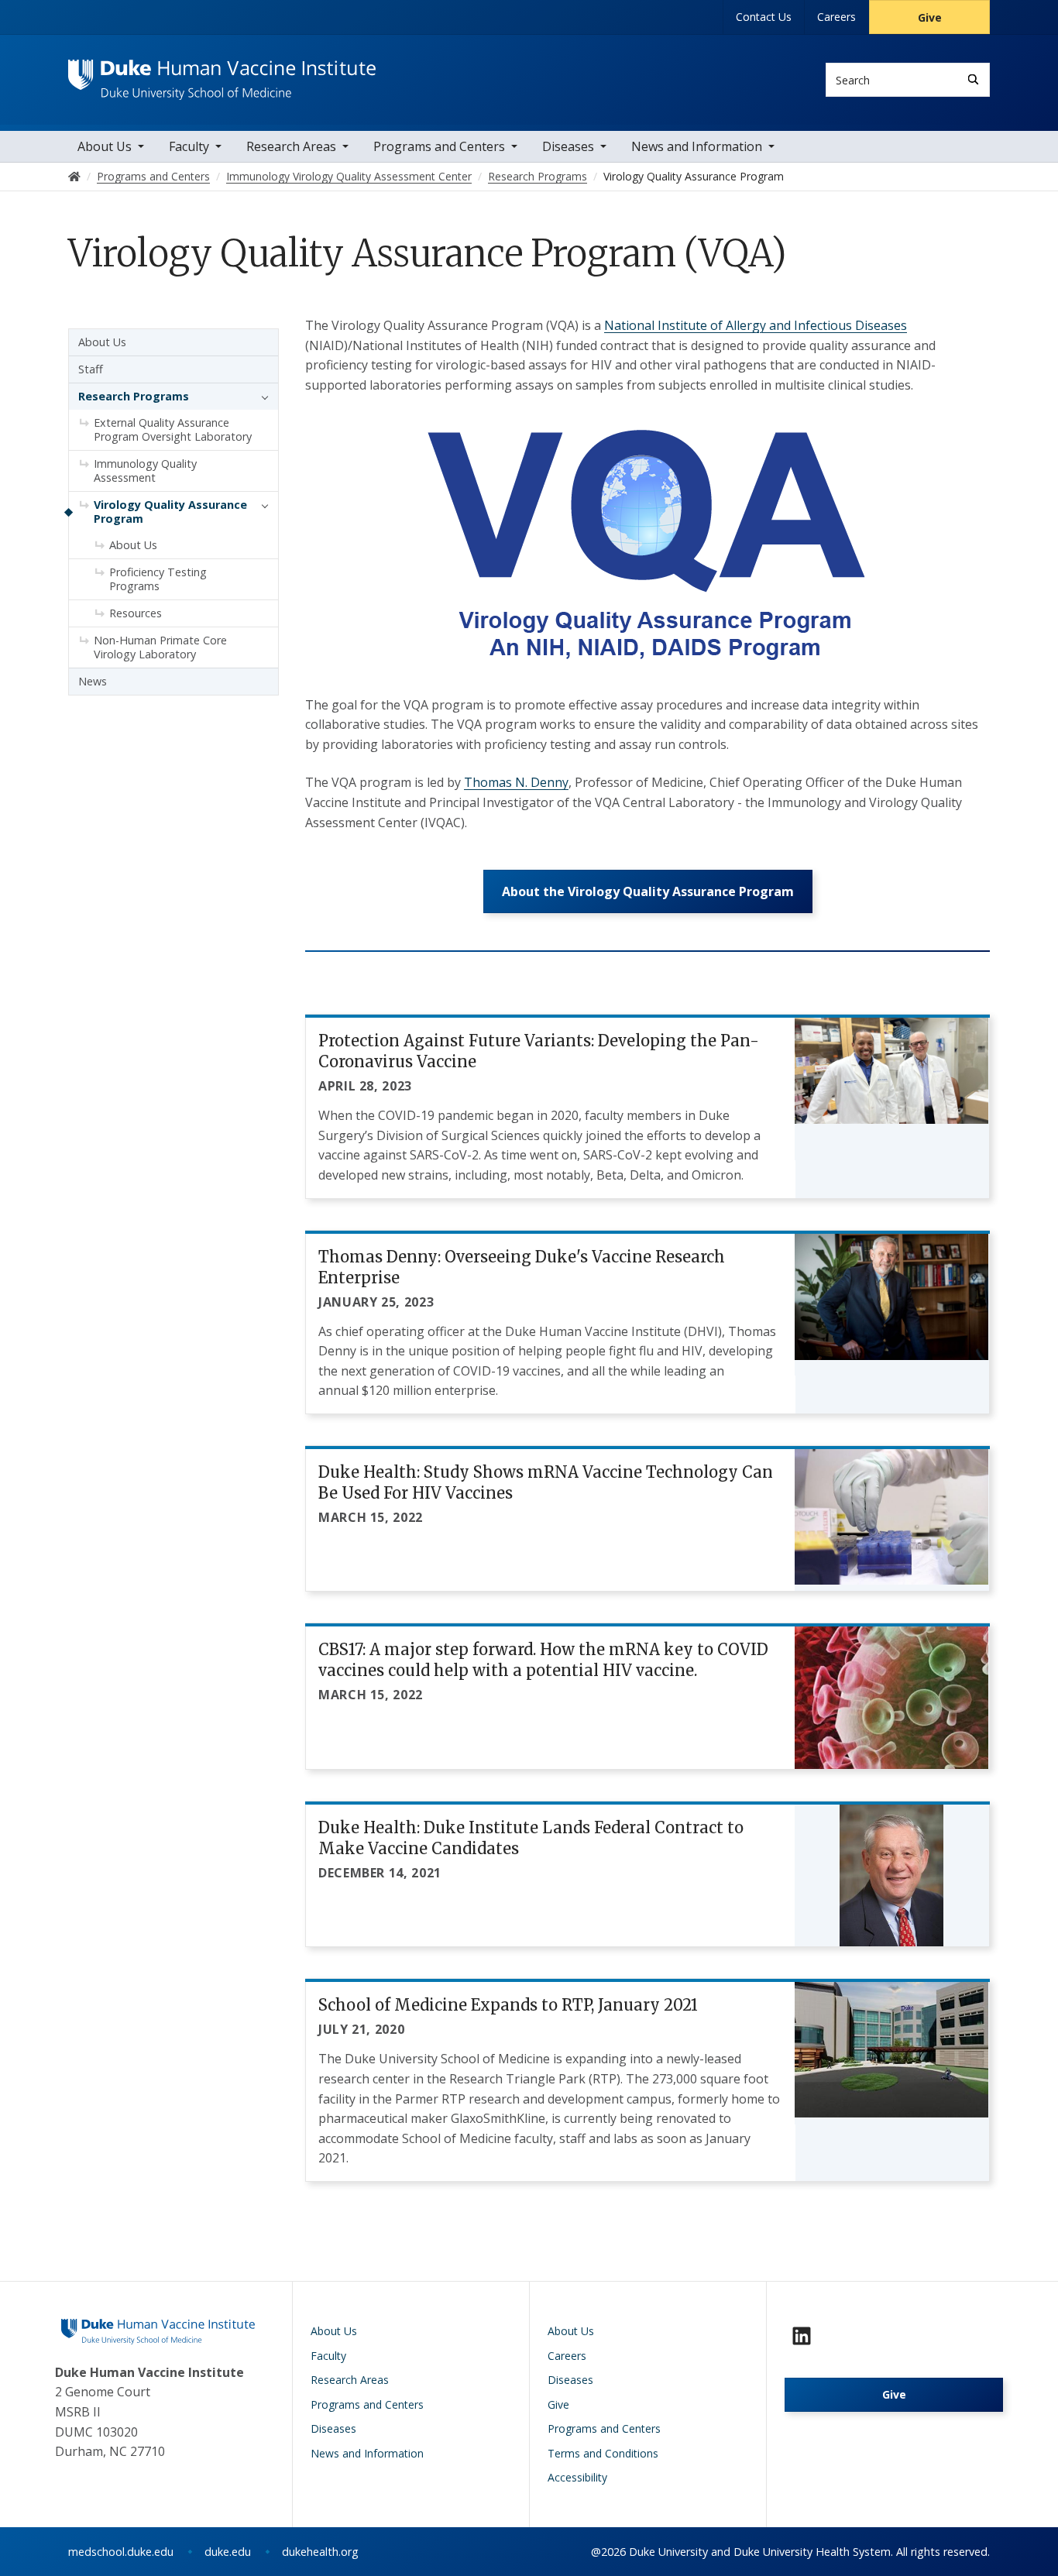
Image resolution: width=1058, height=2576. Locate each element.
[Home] (222, 74)
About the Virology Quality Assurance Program (648, 891)
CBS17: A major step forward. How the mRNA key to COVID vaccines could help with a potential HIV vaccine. (543, 1660)
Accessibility (577, 2477)
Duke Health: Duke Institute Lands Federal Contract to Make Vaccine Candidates (531, 1838)
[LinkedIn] (802, 2336)
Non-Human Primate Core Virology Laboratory (160, 647)
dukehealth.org (320, 2552)
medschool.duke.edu (121, 2552)
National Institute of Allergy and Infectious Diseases (756, 325)
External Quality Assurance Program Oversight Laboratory (173, 429)
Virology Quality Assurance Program (170, 512)
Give (930, 17)
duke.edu (228, 2552)
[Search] (973, 79)
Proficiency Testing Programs (158, 579)
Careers (836, 17)
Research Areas (291, 146)
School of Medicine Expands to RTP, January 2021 (508, 2005)
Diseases (568, 146)
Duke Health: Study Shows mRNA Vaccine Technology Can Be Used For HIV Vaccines (546, 1482)
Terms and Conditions (603, 2453)
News (93, 681)
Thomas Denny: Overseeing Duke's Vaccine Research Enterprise (522, 1267)
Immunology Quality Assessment (145, 471)
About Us (105, 146)
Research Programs (134, 396)
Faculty (189, 146)
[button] (261, 397)
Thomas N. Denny (516, 782)
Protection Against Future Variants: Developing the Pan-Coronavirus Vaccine (539, 1051)
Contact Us (764, 17)
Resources (136, 613)
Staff (91, 369)
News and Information (697, 146)
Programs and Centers (439, 146)
